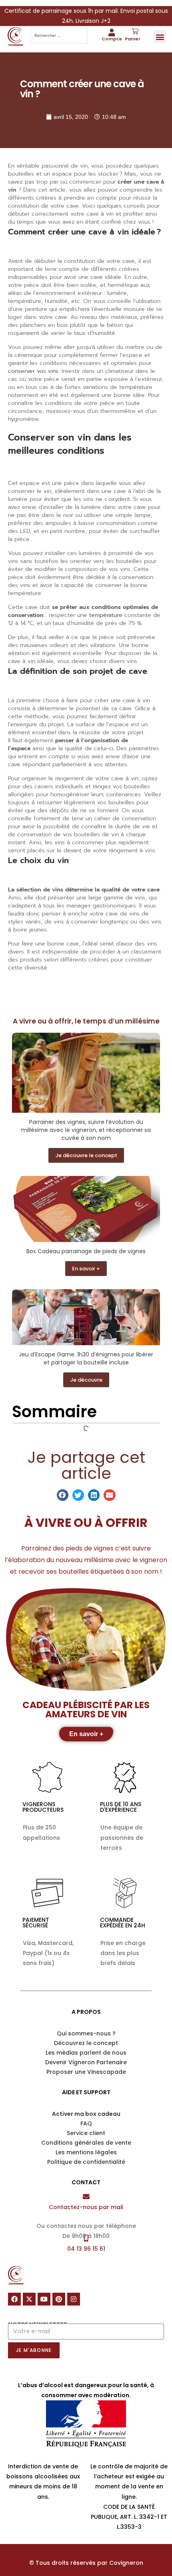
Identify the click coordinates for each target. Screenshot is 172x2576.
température (106, 615)
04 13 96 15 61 (86, 2249)
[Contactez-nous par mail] (86, 2196)
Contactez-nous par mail (86, 2207)
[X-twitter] (29, 2299)
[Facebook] (14, 2299)
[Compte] (112, 32)
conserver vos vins (33, 371)
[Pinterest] (59, 2299)
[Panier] (135, 31)
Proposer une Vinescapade (86, 2072)
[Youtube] (44, 2299)
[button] (160, 37)
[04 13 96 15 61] (86, 2238)
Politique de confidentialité (86, 2162)
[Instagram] (74, 2299)
